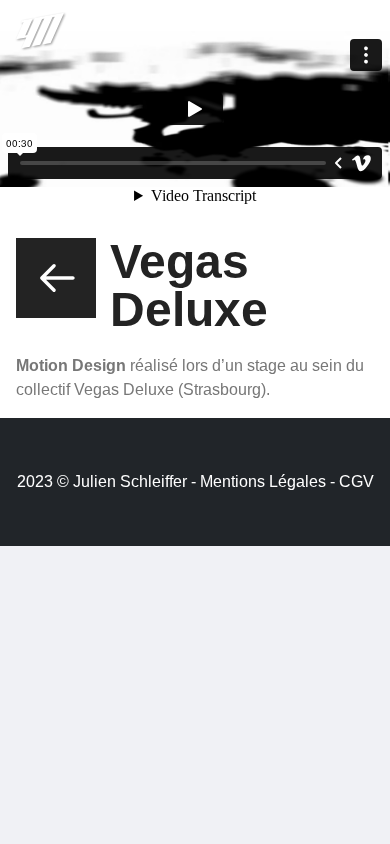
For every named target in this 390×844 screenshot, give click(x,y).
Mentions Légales (263, 481)
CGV (356, 481)
